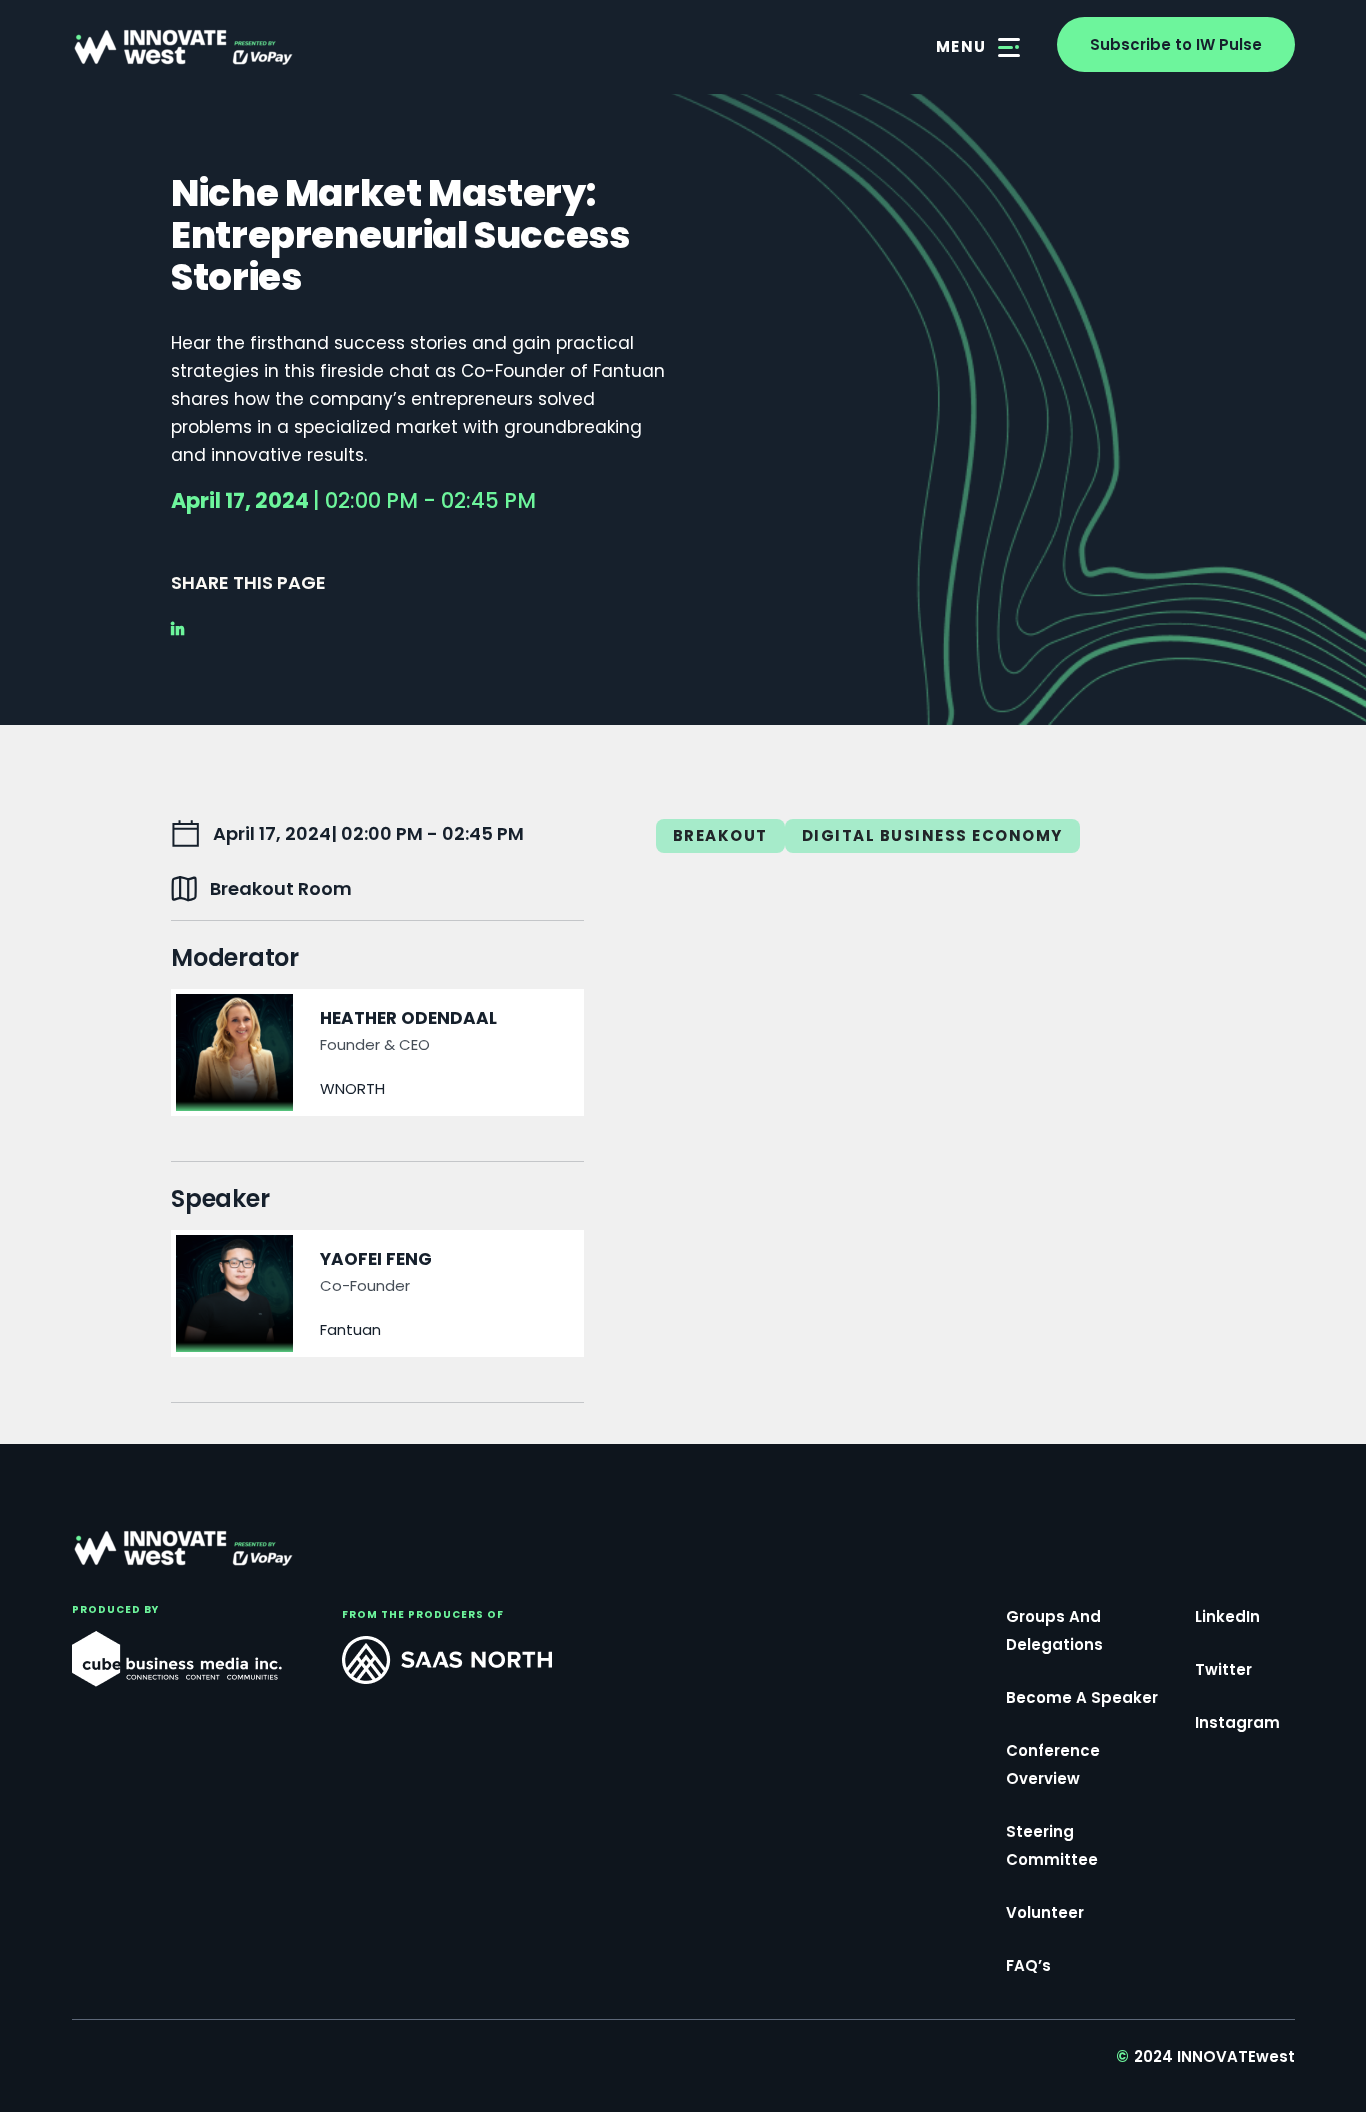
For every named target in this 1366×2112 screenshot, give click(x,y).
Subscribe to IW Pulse (1176, 44)
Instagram (1237, 1722)
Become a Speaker (1082, 1697)
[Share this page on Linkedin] (183, 629)
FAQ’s (1028, 1965)
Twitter (1223, 1669)
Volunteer (1045, 1912)
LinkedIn (1227, 1616)
